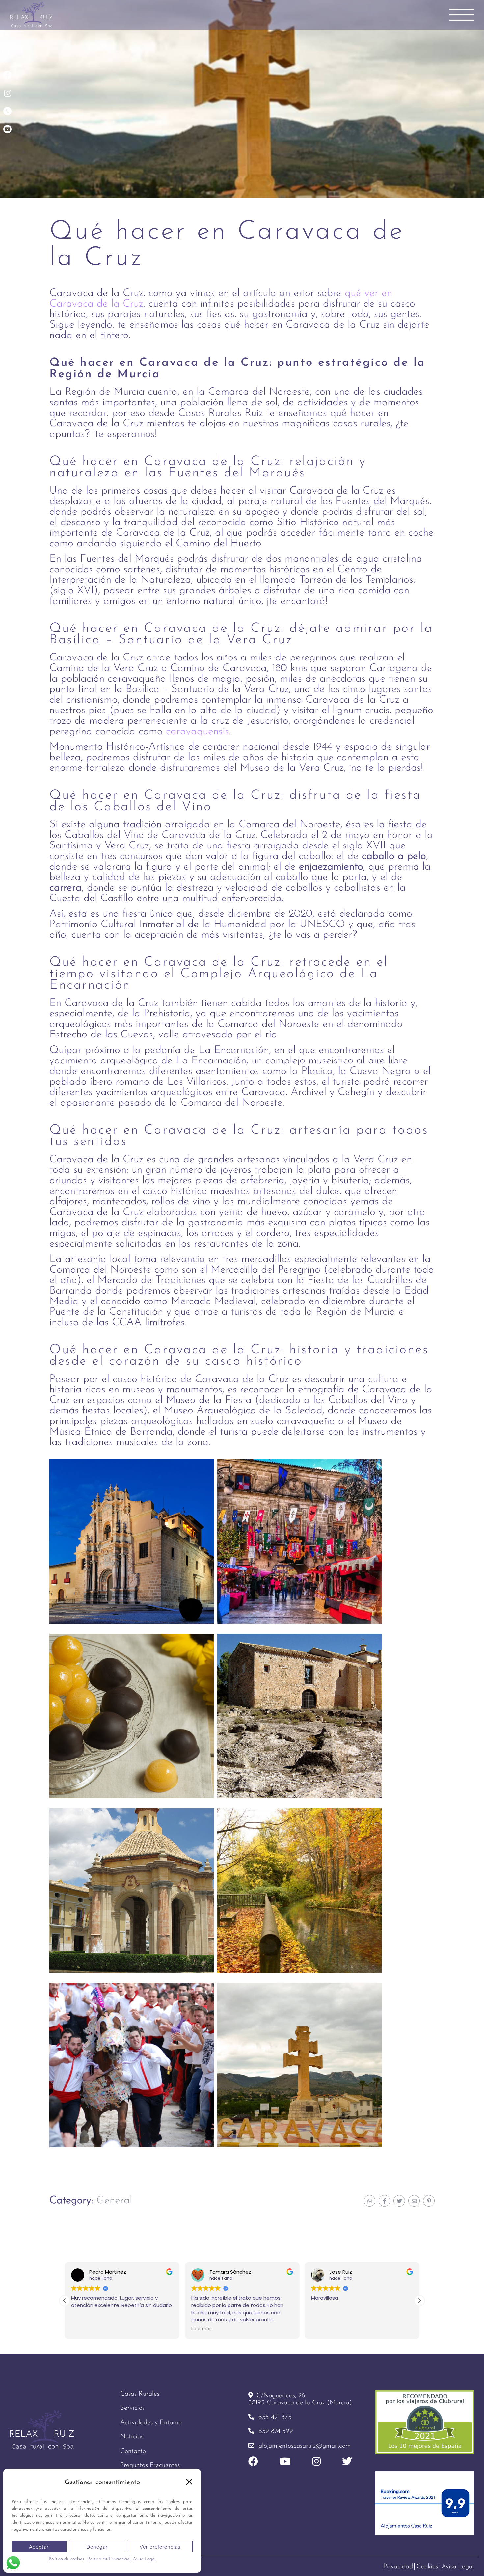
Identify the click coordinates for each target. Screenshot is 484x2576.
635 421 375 (275, 2417)
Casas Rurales (140, 2394)
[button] (189, 2482)
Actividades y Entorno (151, 2423)
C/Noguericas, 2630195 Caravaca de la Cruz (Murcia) (300, 2399)
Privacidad (398, 2567)
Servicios (132, 2408)
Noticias (132, 2437)
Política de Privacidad (108, 2559)
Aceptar (39, 2547)
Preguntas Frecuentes (150, 2465)
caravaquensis (197, 732)
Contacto (133, 2451)
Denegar (97, 2547)
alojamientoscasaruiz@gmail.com (305, 2446)
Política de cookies (66, 2559)
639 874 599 (276, 2431)
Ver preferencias (160, 2547)
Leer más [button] (158, 2329)
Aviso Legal (144, 2559)
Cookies (427, 2567)
